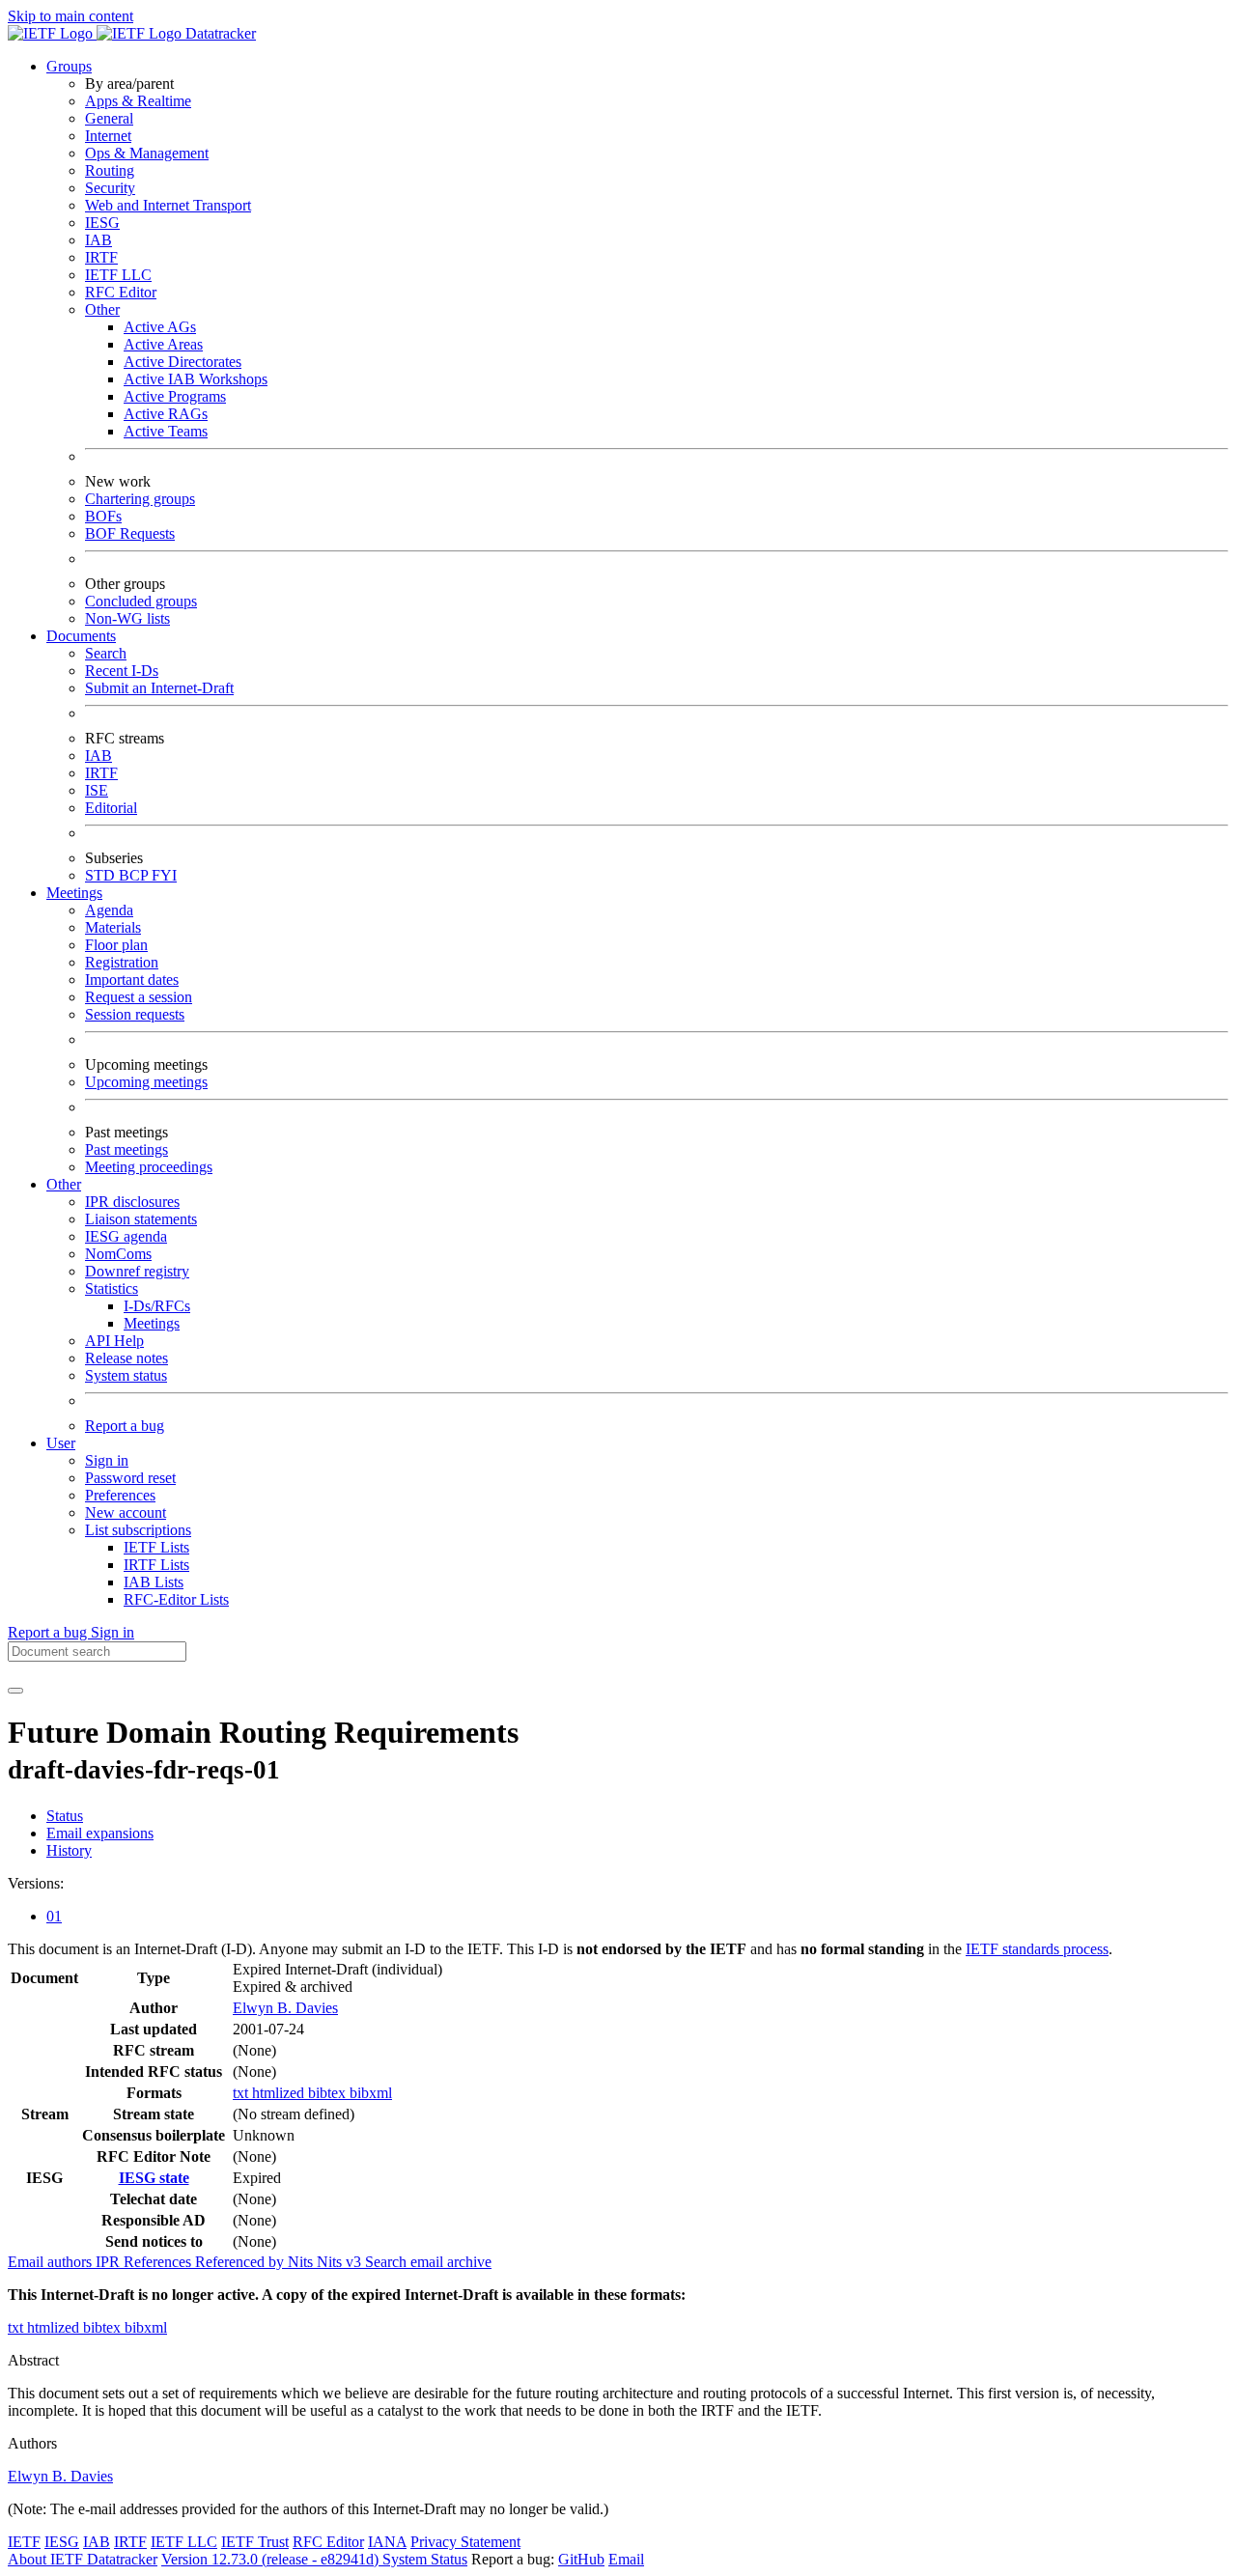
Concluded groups (141, 601)
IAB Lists (154, 1582)
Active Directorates (183, 362)
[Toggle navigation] (15, 1691)
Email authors (52, 2262)
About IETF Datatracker (83, 2559)
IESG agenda (126, 1236)
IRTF (101, 257)
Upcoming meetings (146, 1082)
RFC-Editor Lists (176, 1599)
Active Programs (175, 396)
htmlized (280, 2093)
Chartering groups (140, 499)
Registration (122, 962)
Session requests (135, 1014)
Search (106, 653)
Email (626, 2559)
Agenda (109, 910)
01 (54, 1916)
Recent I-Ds (122, 671)
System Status (425, 2559)
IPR (110, 2262)
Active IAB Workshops (196, 379)
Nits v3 (341, 2262)
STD (102, 875)
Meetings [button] (74, 893)
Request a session (139, 997)
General (109, 118)
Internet (108, 136)
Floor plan (116, 945)
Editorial (111, 808)
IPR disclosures (132, 1202)
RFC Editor (121, 292)
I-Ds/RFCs (157, 1306)
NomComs (118, 1254)
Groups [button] (69, 66)
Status (65, 1816)
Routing (110, 170)
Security (110, 188)
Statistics (112, 1288)
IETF (24, 2542)
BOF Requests (130, 533)
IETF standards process (1037, 1949)
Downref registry (137, 1271)
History (69, 1850)
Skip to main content (70, 16)
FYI (164, 875)
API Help (114, 1341)
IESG (102, 223)
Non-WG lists (127, 618)
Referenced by (241, 2262)
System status (126, 1375)
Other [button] (64, 1184)
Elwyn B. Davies (285, 2008)
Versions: (36, 1883)
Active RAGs (166, 414)
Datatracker (219, 33)
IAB (98, 240)
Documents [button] (81, 636)
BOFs (103, 516)
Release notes (126, 1358)
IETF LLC (118, 275)
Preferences (120, 1495)
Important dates (132, 980)
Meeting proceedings (149, 1167)
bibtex (329, 2093)
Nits (302, 2262)
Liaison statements (141, 1219)
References (159, 2262)
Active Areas (163, 344)
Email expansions (100, 1833)
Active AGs (160, 327)
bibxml (371, 2093)
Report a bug (125, 1426)
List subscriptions (138, 1530)
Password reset (130, 1478)
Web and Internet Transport (168, 205)
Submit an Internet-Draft (159, 688)
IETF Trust (255, 2542)
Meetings (152, 1323)
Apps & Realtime (138, 101)
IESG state (154, 2178)
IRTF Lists (156, 1565)
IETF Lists (156, 1547)
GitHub (581, 2559)
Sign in (107, 1460)
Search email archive (428, 2262)
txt (242, 2093)
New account (126, 1512)
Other (102, 309)
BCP (135, 875)
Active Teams (166, 431)
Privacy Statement (465, 2542)
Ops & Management (147, 153)
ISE (97, 790)
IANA (387, 2542)
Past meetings (126, 1149)
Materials (113, 927)
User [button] (61, 1443)
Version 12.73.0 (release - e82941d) (272, 2559)
